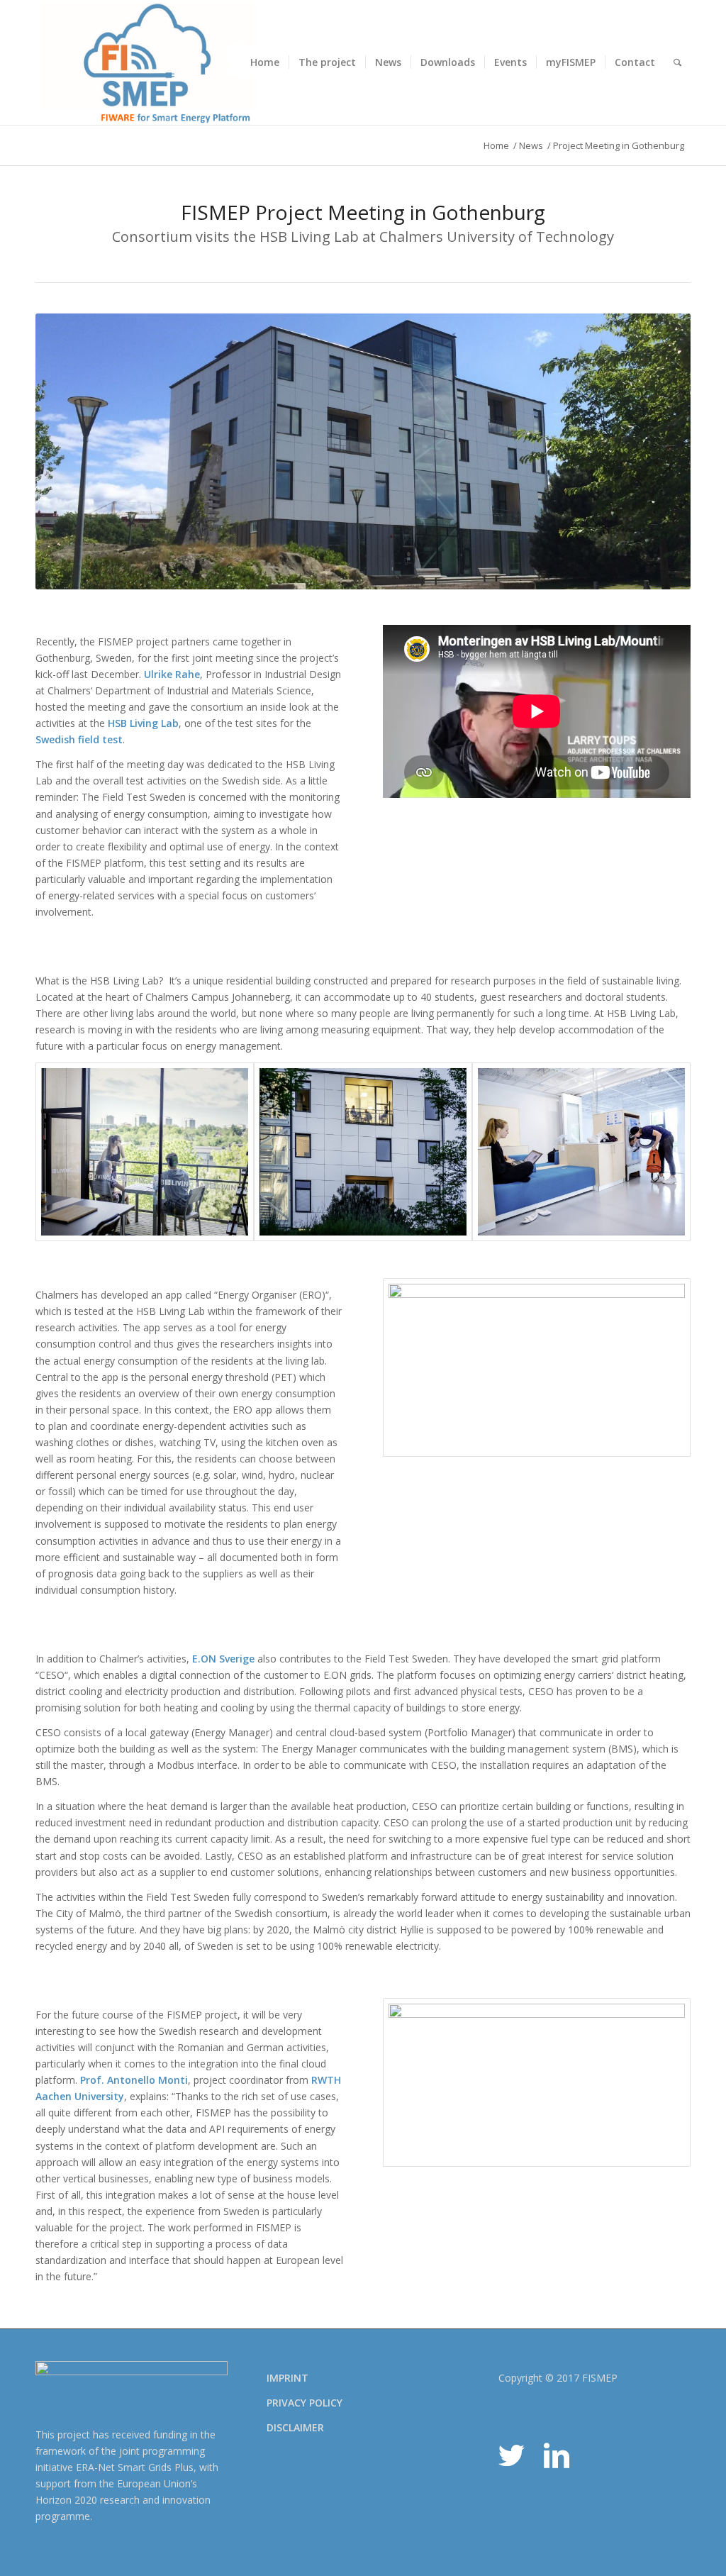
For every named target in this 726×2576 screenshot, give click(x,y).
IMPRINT (287, 2378)
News (531, 146)
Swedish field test (79, 739)
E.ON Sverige (223, 1659)
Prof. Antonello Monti (134, 2080)
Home (496, 146)
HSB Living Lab (143, 723)
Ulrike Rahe (172, 674)
